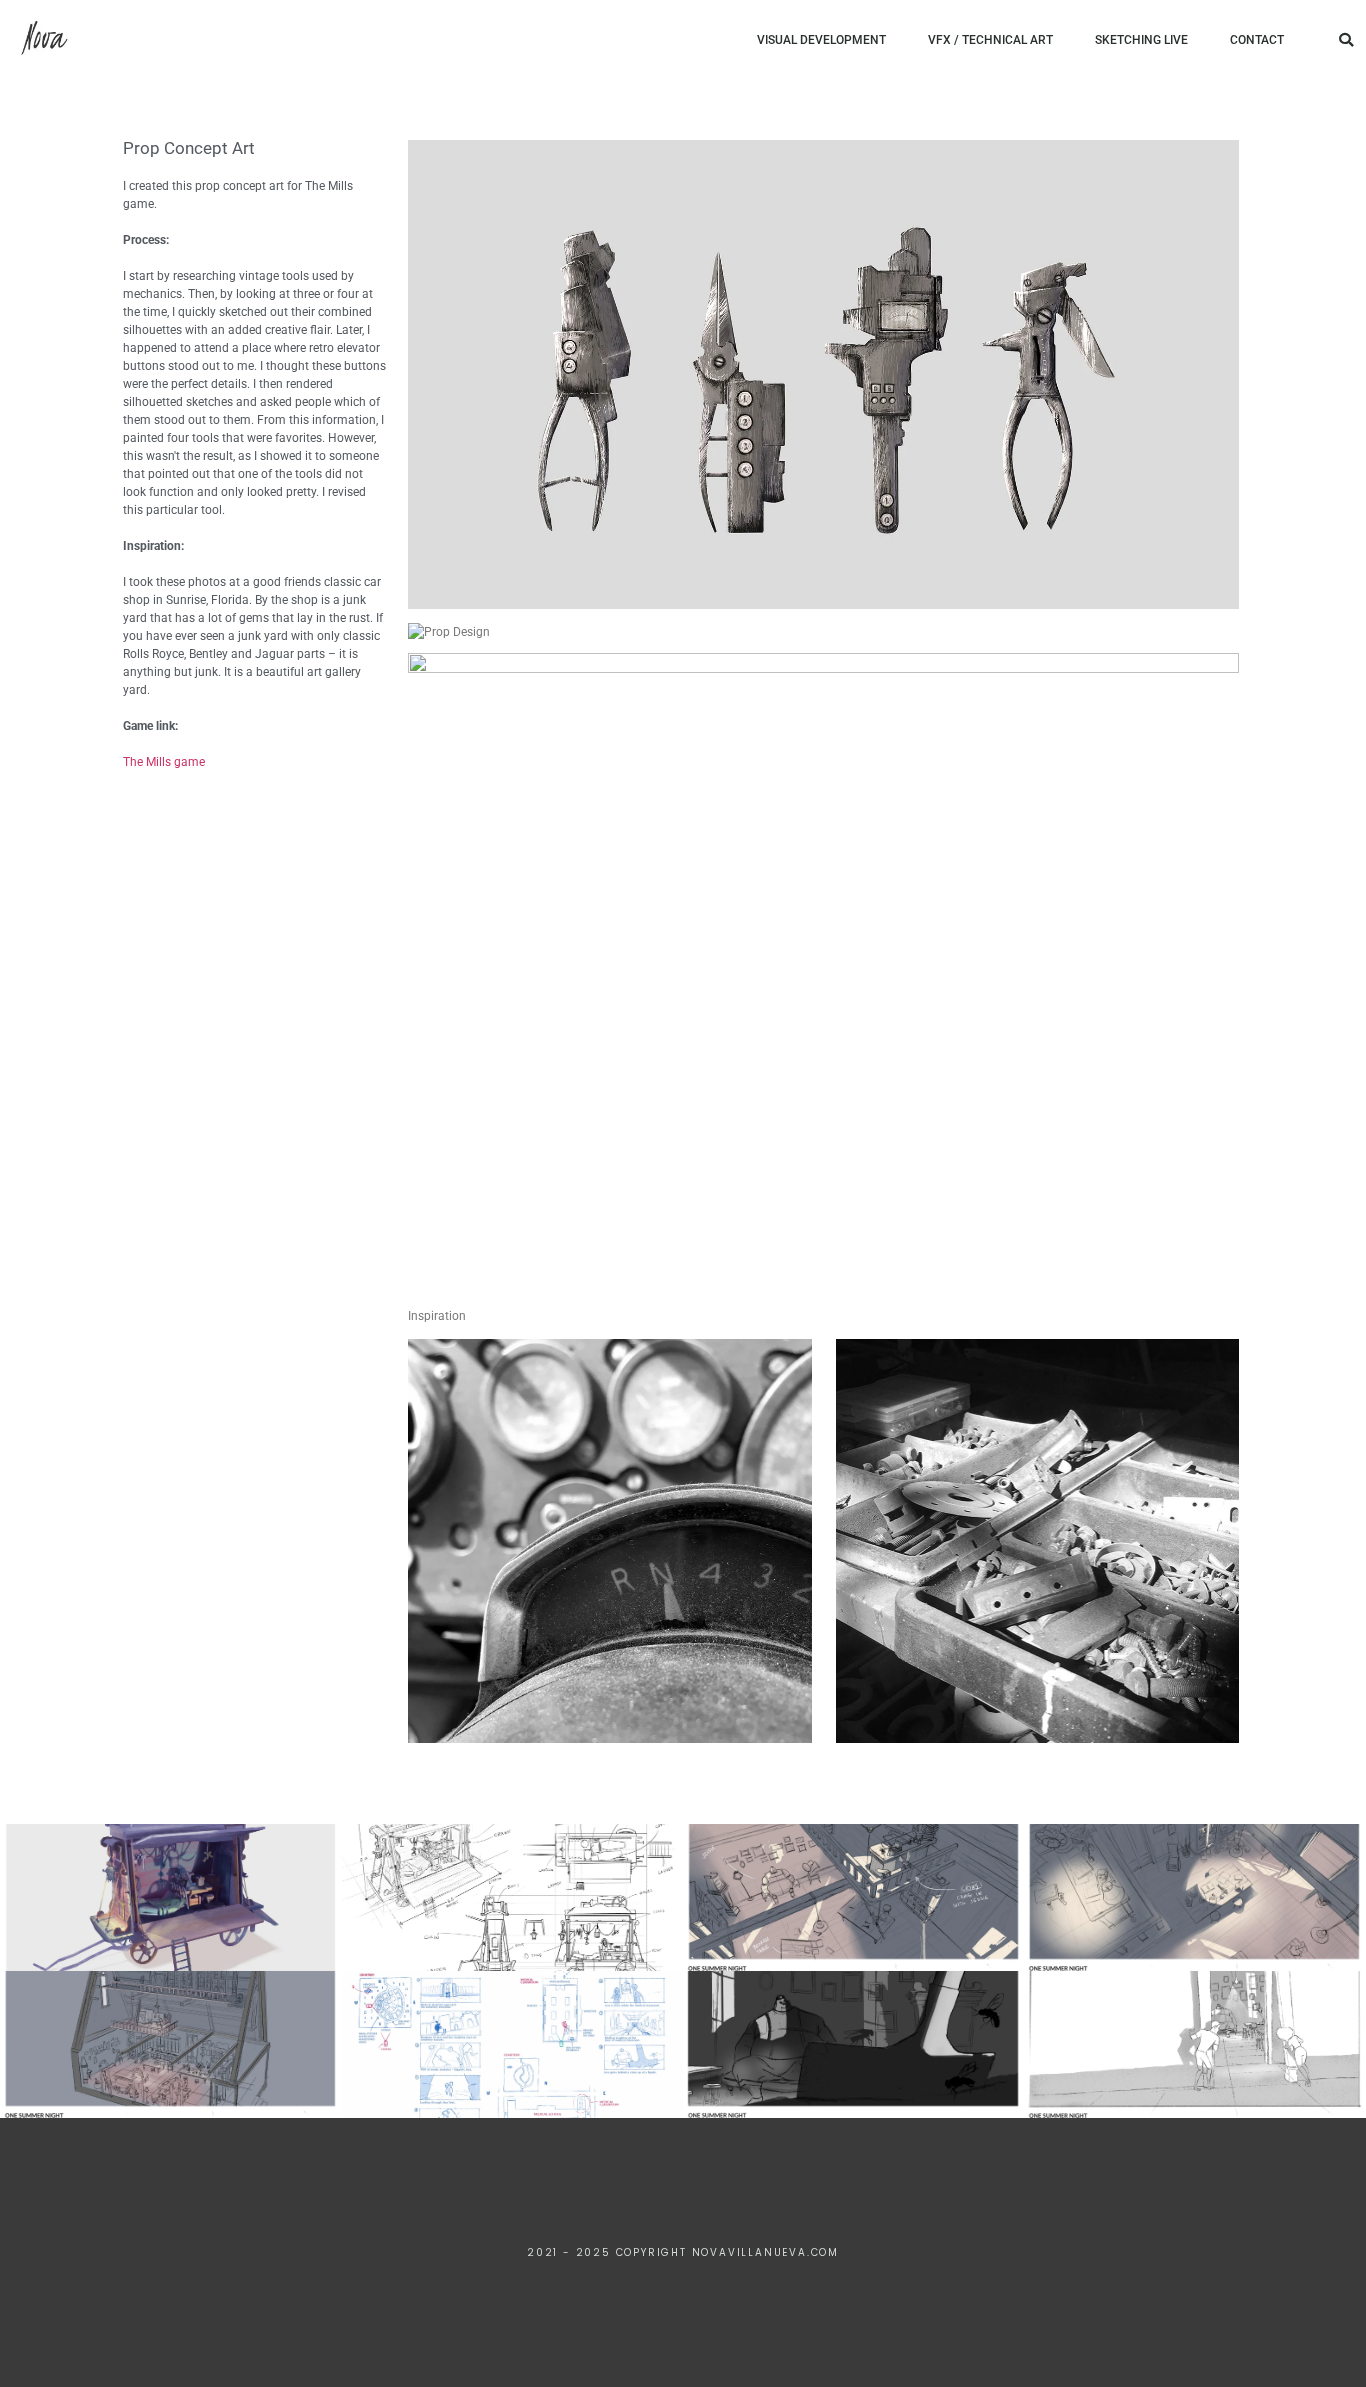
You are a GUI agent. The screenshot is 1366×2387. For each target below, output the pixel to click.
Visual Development (821, 40)
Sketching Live (1141, 40)
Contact (1257, 40)
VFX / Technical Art (990, 40)
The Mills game (164, 762)
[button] (1346, 40)
